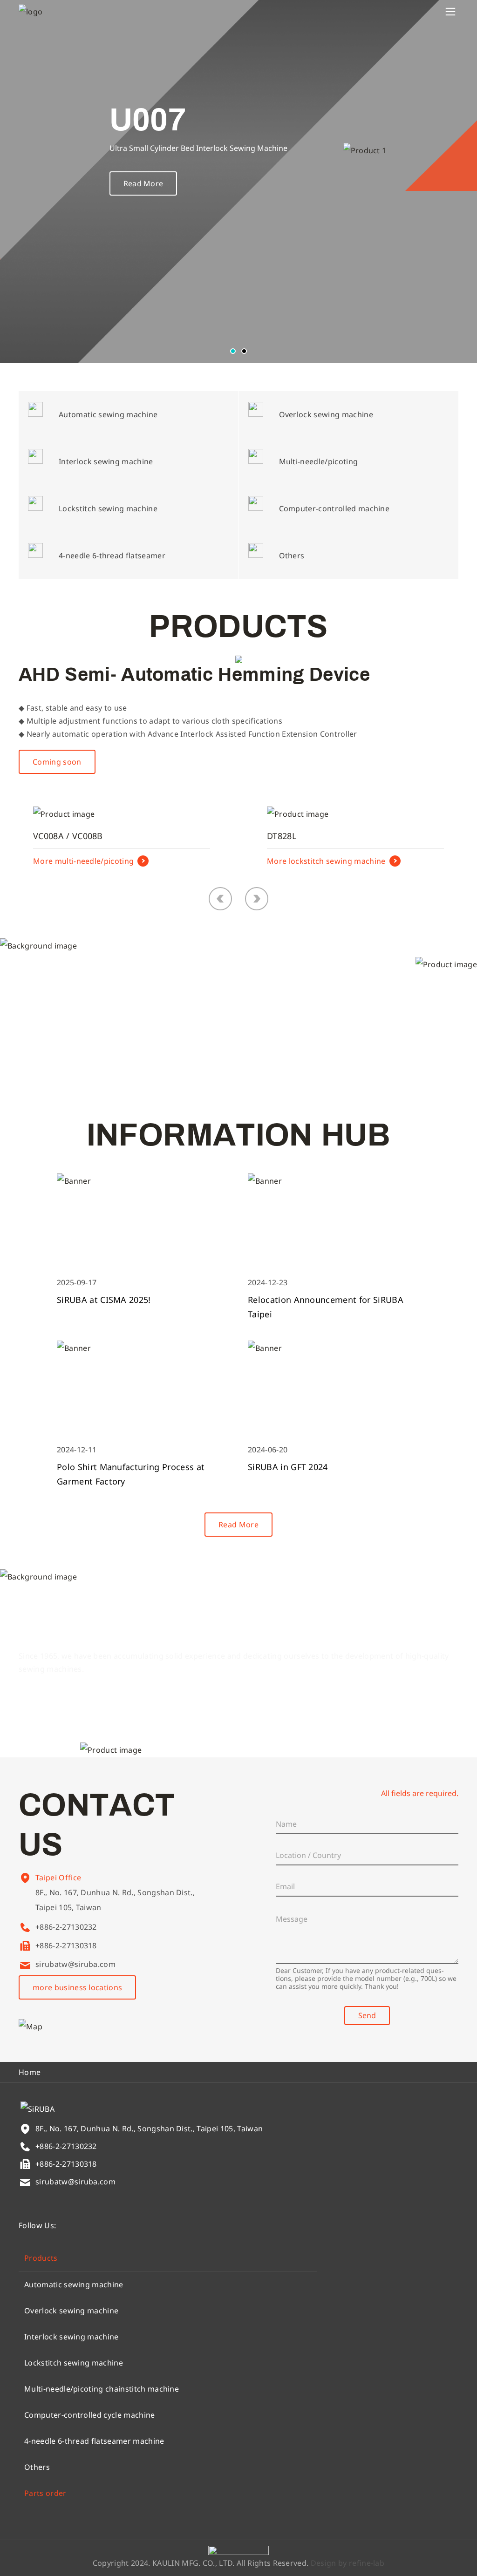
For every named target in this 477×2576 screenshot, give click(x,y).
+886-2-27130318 (66, 1946)
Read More (143, 183)
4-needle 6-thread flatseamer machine (94, 2441)
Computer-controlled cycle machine (90, 2415)
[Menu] (450, 12)
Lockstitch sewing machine (74, 2363)
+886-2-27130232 (66, 1927)
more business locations (77, 1987)
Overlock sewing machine (71, 2311)
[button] (233, 351)
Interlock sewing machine (72, 2337)
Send (367, 2015)
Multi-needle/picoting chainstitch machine (102, 2389)
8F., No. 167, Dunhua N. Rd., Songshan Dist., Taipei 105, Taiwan (115, 1900)
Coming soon (57, 762)
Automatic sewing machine (74, 2285)
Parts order (45, 2493)
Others (37, 2467)
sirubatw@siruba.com (75, 1964)
